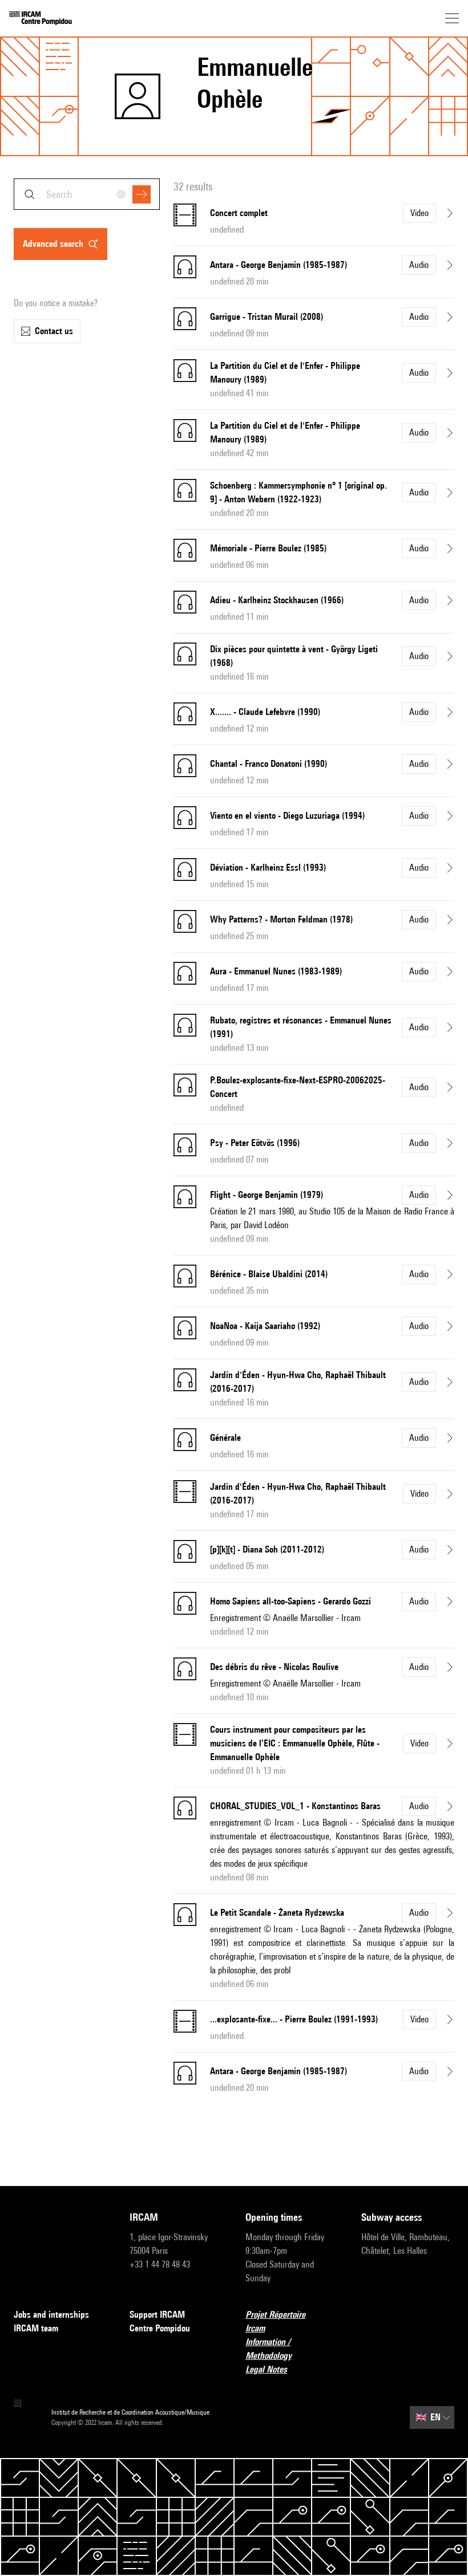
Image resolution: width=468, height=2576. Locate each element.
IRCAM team (36, 2328)
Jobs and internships (51, 2315)
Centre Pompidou (160, 2328)
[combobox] (87, 194)
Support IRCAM (157, 2315)
